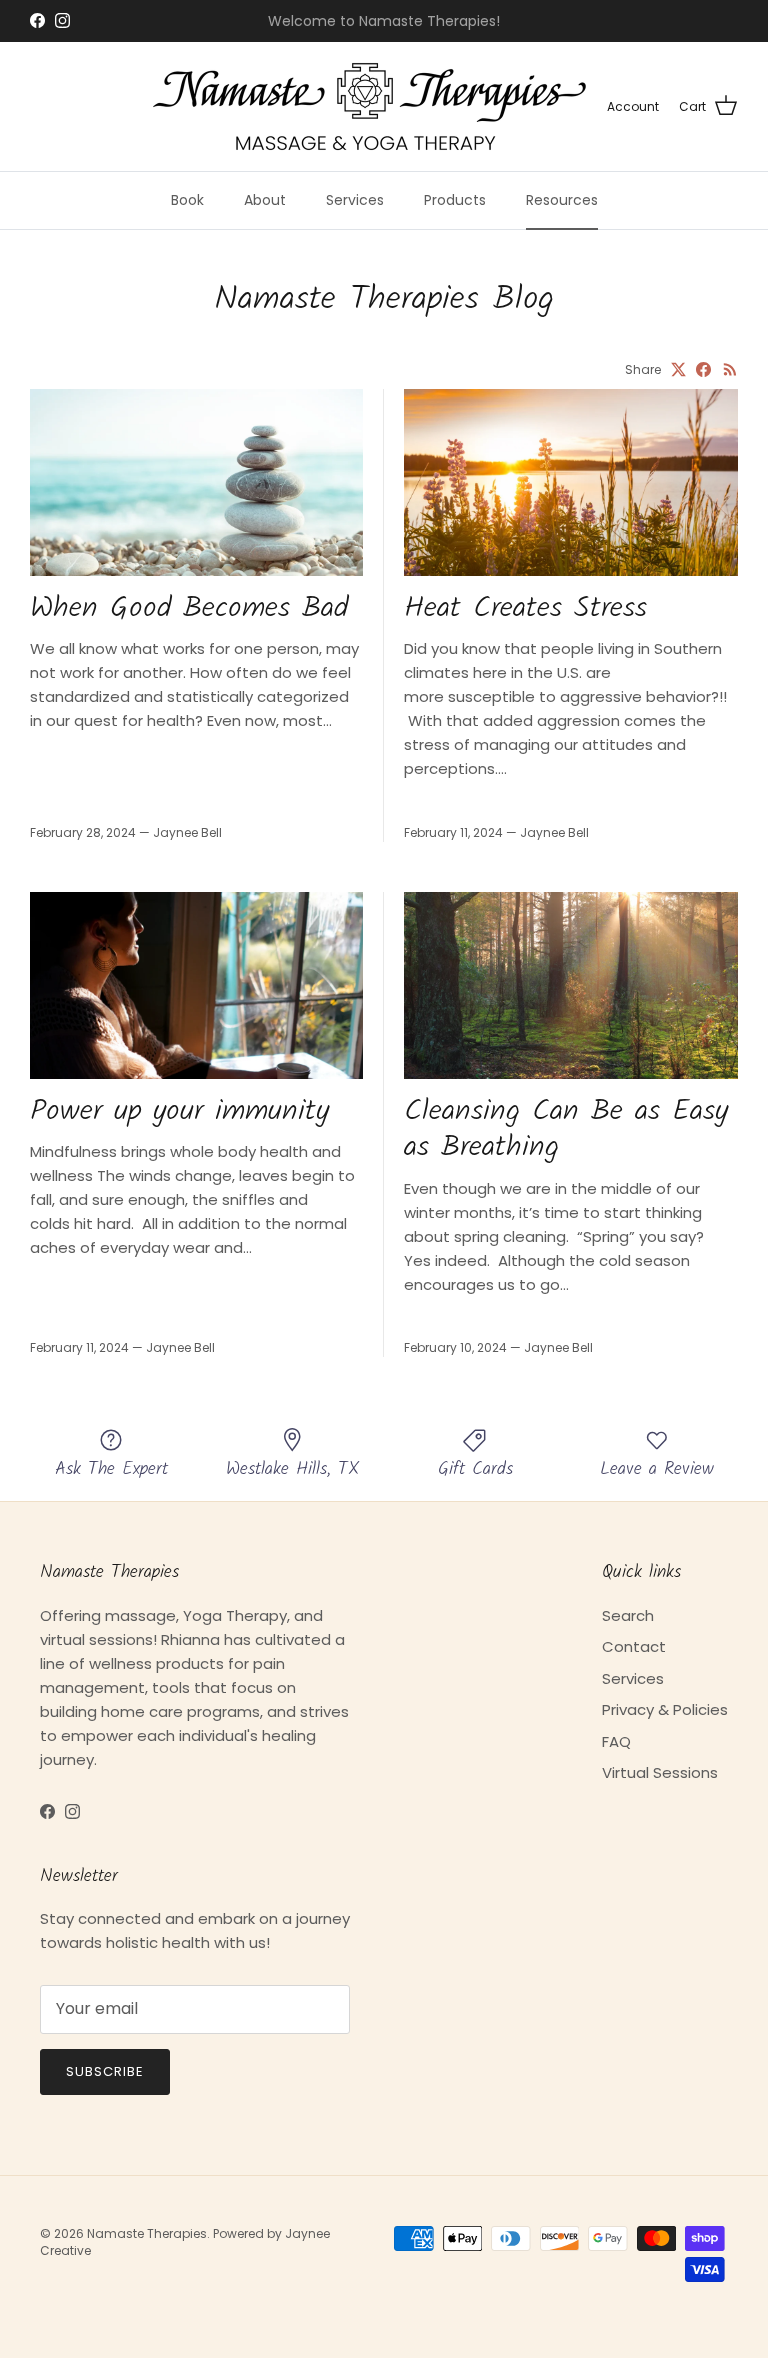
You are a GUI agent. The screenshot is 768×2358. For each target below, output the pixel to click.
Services (355, 200)
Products (455, 200)
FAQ (616, 1741)
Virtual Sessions (660, 1772)
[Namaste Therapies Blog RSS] (730, 369)
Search (628, 1615)
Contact (634, 1646)
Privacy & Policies (665, 1709)
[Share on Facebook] (703, 369)
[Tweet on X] (678, 369)
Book (187, 200)
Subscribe (105, 2071)
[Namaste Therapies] (369, 106)
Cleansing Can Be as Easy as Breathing (566, 1130)
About (265, 200)
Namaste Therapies (147, 2233)
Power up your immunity (179, 1112)
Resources (562, 200)
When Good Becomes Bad (189, 609)
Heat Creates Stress (525, 609)
